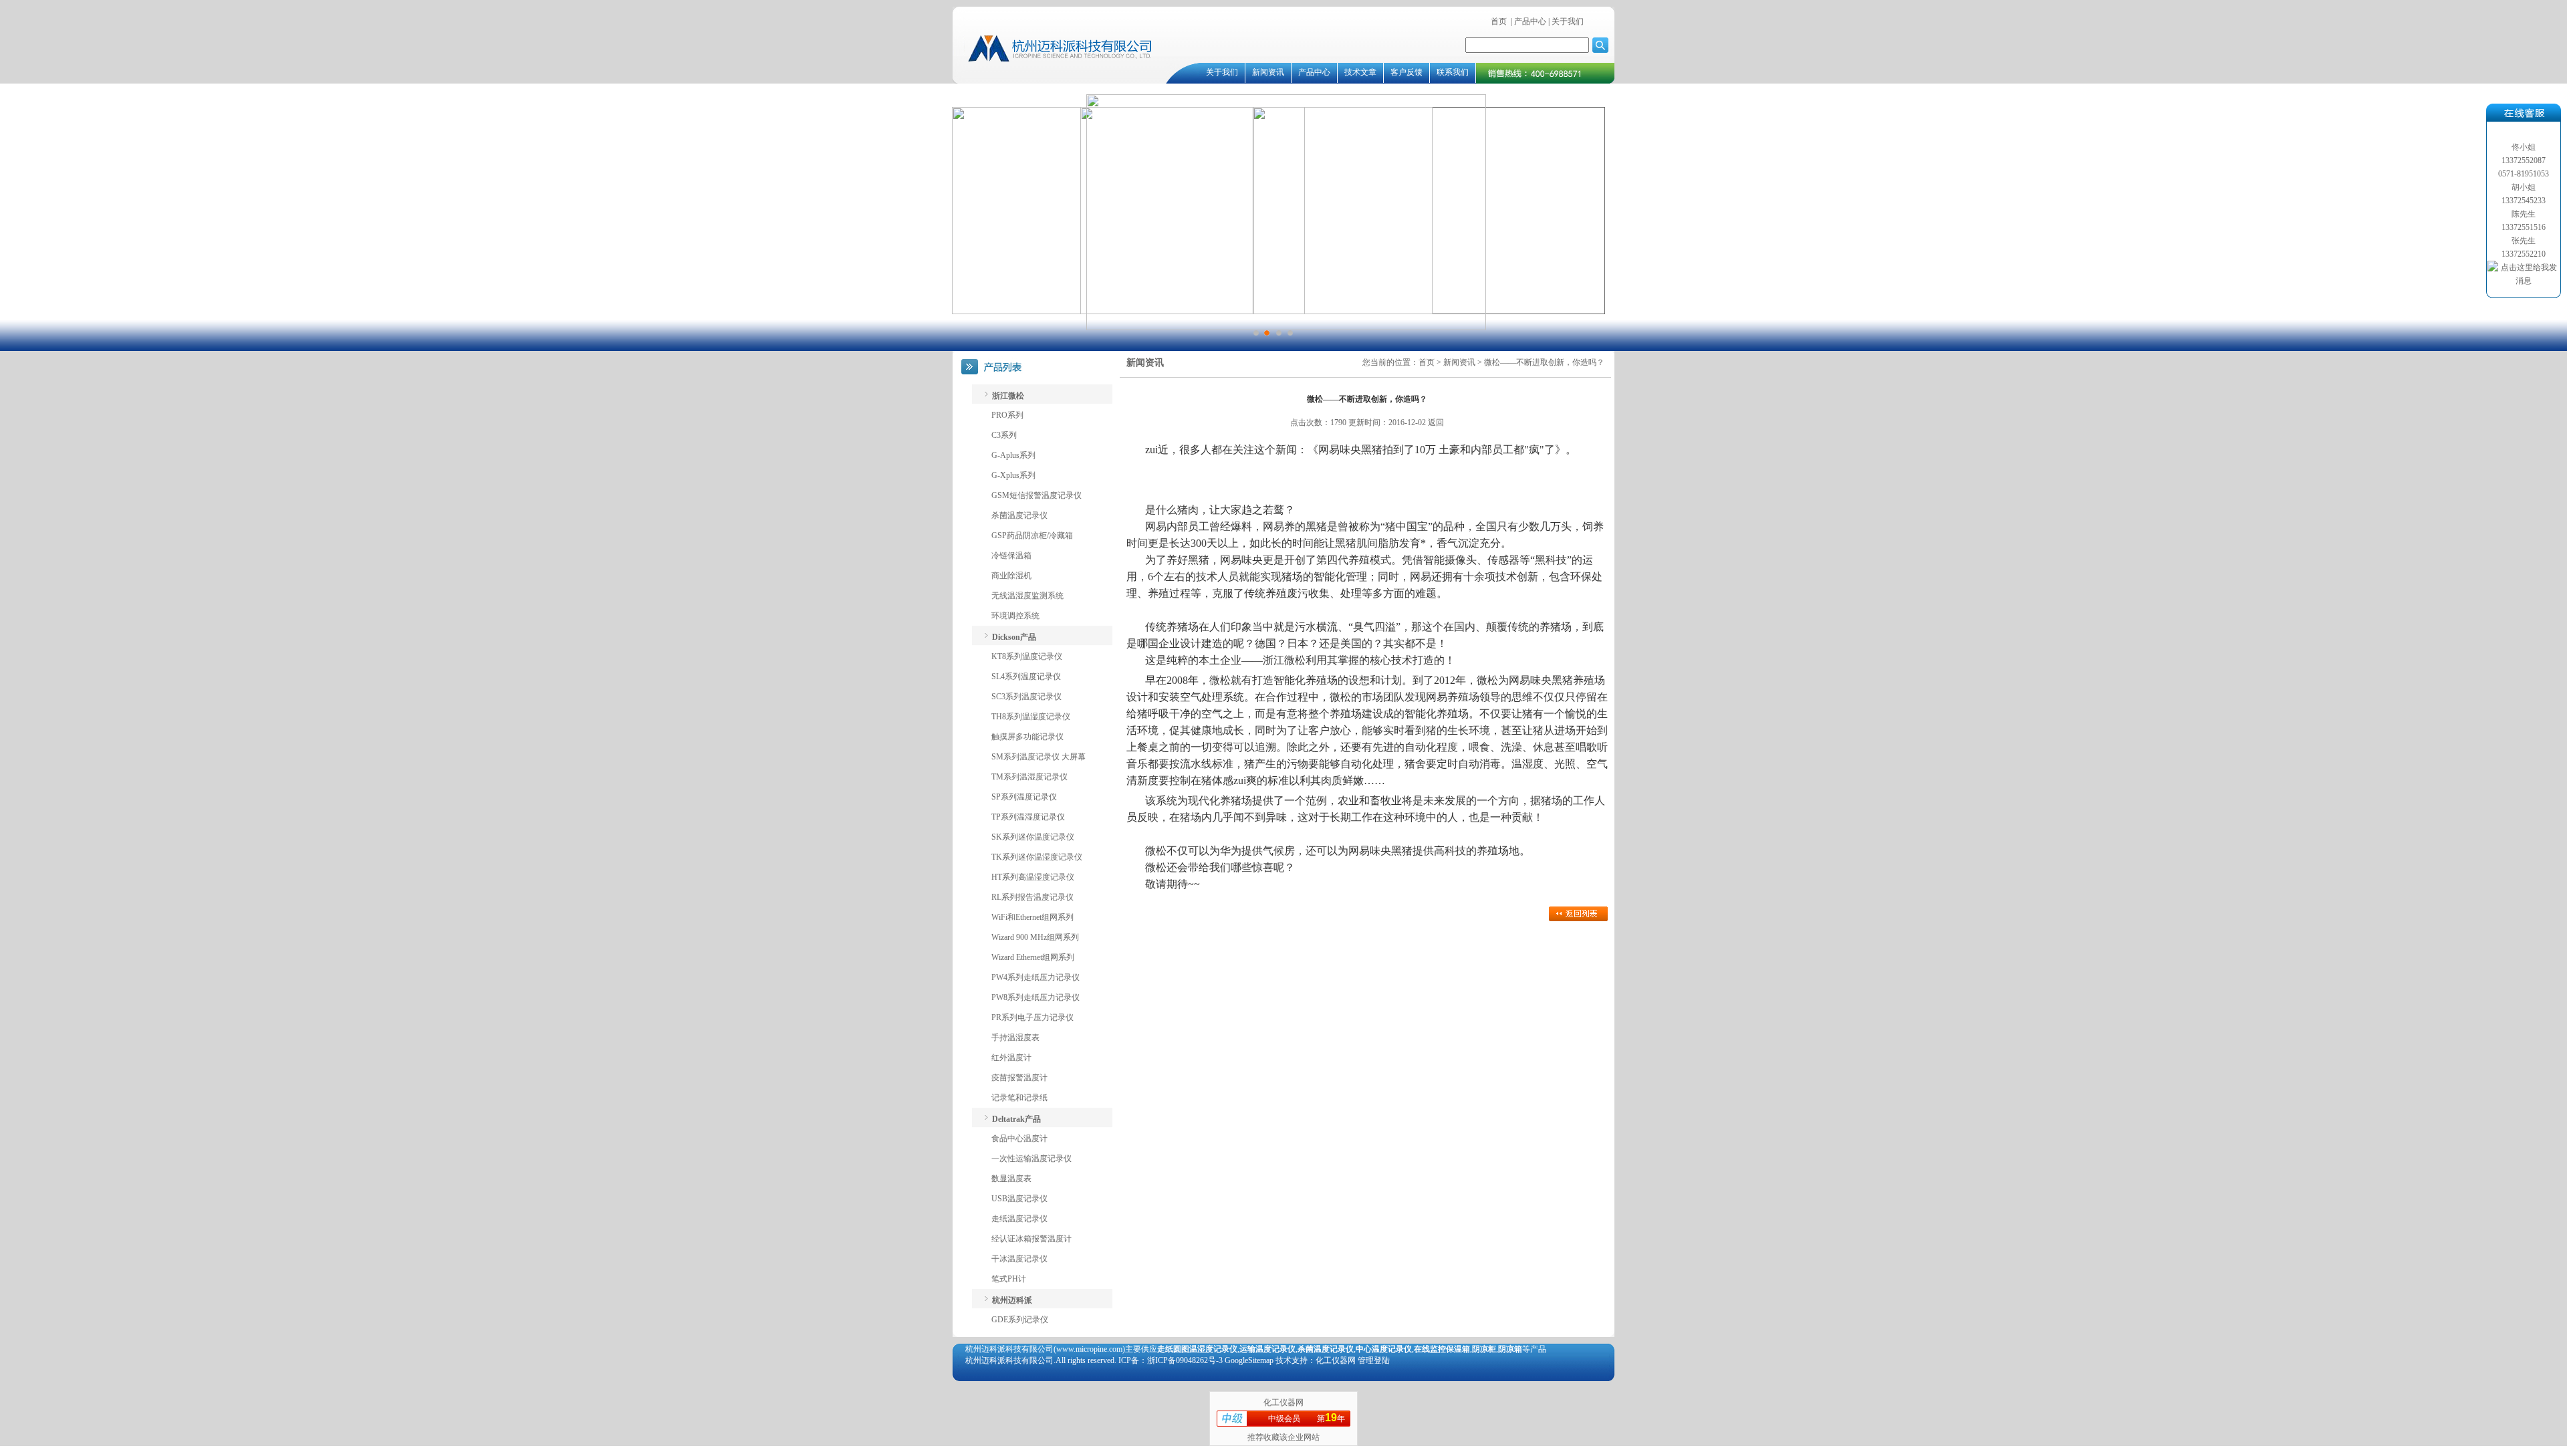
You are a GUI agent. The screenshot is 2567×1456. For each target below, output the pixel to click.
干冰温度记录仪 (1019, 1259)
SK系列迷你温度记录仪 (1033, 837)
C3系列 (1004, 435)
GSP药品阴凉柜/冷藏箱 (1032, 535)
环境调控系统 (1015, 616)
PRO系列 (1007, 415)
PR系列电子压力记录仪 (1032, 1017)
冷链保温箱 (1011, 556)
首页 (1499, 21)
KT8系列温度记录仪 (1027, 656)
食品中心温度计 (1019, 1138)
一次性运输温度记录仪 (1031, 1159)
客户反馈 (1407, 72)
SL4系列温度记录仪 (1026, 677)
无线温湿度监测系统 (1027, 596)
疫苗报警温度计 (1019, 1078)
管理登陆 (1374, 1360)
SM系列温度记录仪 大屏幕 (1038, 757)
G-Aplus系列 (1013, 455)
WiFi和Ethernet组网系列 (1032, 917)
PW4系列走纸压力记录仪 (1035, 977)
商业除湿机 (1011, 576)
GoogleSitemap (1249, 1360)
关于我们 (1567, 21)
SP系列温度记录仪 (1024, 797)
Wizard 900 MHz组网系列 (1035, 937)
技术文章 (1360, 72)
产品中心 (1530, 21)
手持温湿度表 (1015, 1038)
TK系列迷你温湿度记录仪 (1037, 857)
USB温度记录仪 (1019, 1199)
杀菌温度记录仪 (1019, 515)
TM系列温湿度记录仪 (1029, 777)
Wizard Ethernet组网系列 (1033, 957)
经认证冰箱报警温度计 (1031, 1239)
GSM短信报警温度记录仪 (1036, 495)
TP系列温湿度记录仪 (1028, 817)
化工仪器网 (1283, 1403)
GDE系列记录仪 (1020, 1320)
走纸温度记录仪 (1019, 1219)
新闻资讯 (1268, 72)
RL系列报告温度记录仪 (1032, 897)
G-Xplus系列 (1013, 475)
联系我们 (1453, 72)
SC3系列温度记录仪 (1026, 697)
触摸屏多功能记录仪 (1027, 737)
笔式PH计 (1009, 1279)
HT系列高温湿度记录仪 (1033, 877)
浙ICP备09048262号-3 (1185, 1360)
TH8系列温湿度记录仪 (1031, 717)
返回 (1436, 422)
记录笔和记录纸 (1019, 1098)
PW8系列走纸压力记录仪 (1035, 997)
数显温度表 (1011, 1179)
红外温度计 (1011, 1058)
